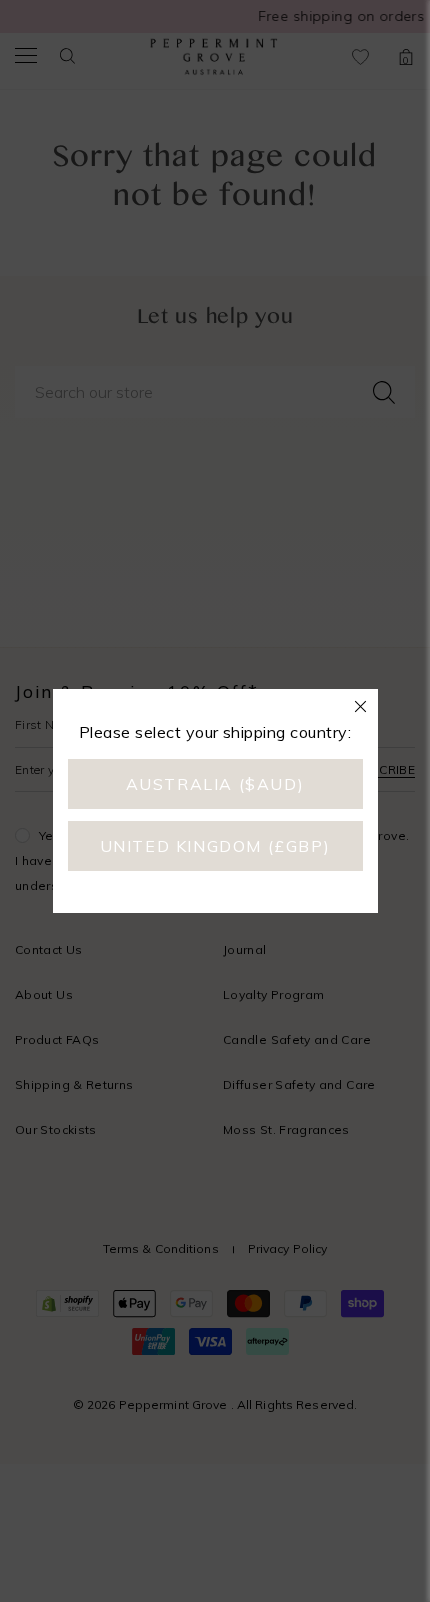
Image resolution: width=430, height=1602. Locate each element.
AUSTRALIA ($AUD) (215, 784)
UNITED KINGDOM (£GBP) (215, 846)
